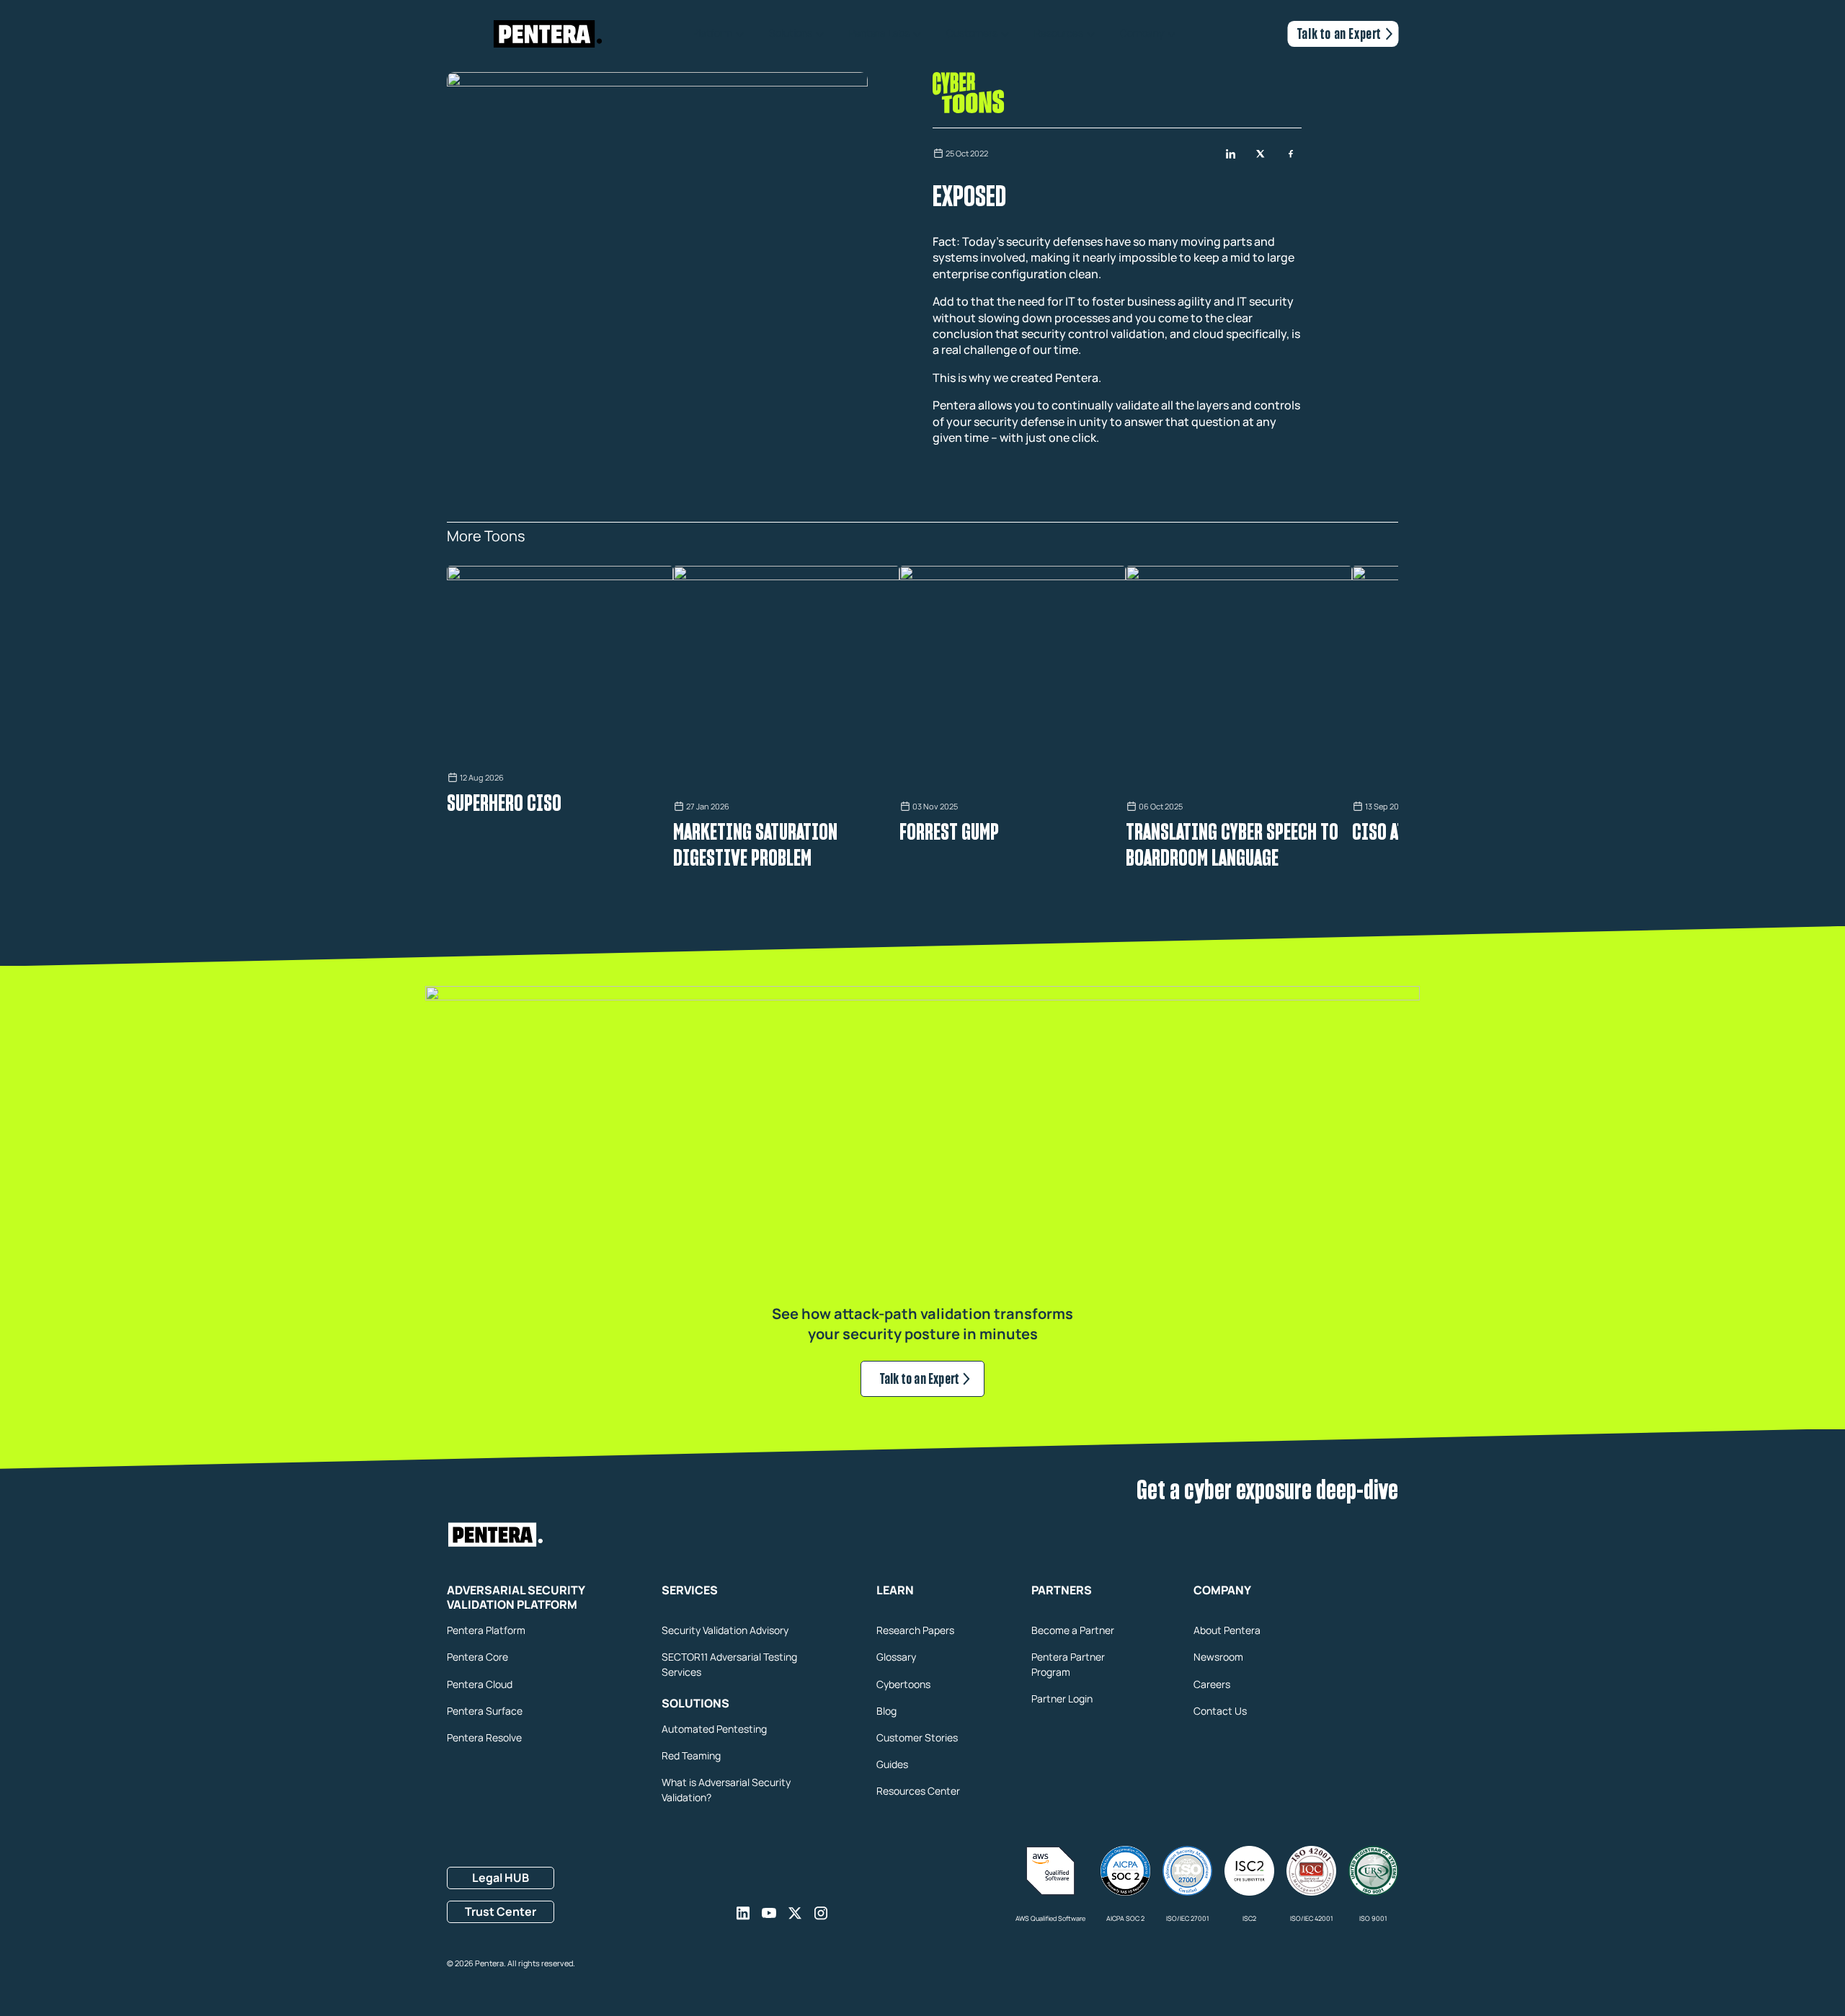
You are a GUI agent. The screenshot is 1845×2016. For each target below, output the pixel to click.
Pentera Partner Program (1068, 1664)
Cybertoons (903, 1684)
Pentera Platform (486, 1630)
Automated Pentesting (714, 1729)
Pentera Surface (485, 1711)
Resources (1059, 34)
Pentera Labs (879, 34)
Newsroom (1218, 1657)
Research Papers (915, 1630)
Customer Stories (917, 1737)
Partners (1062, 1591)
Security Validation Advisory (725, 1630)
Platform (712, 34)
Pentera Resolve (484, 1737)
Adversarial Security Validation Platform (516, 1598)
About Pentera (1227, 1630)
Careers (1212, 1684)
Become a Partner (1073, 1630)
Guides (892, 1764)
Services (690, 1591)
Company (1142, 34)
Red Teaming (691, 1755)
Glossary (896, 1657)
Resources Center (918, 1791)
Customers (972, 34)
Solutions (791, 34)
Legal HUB (501, 1878)
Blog (886, 1711)
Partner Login (1062, 1698)
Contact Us (1220, 1711)
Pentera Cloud (480, 1684)
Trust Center (501, 1911)
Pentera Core (477, 1657)
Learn (895, 1591)
